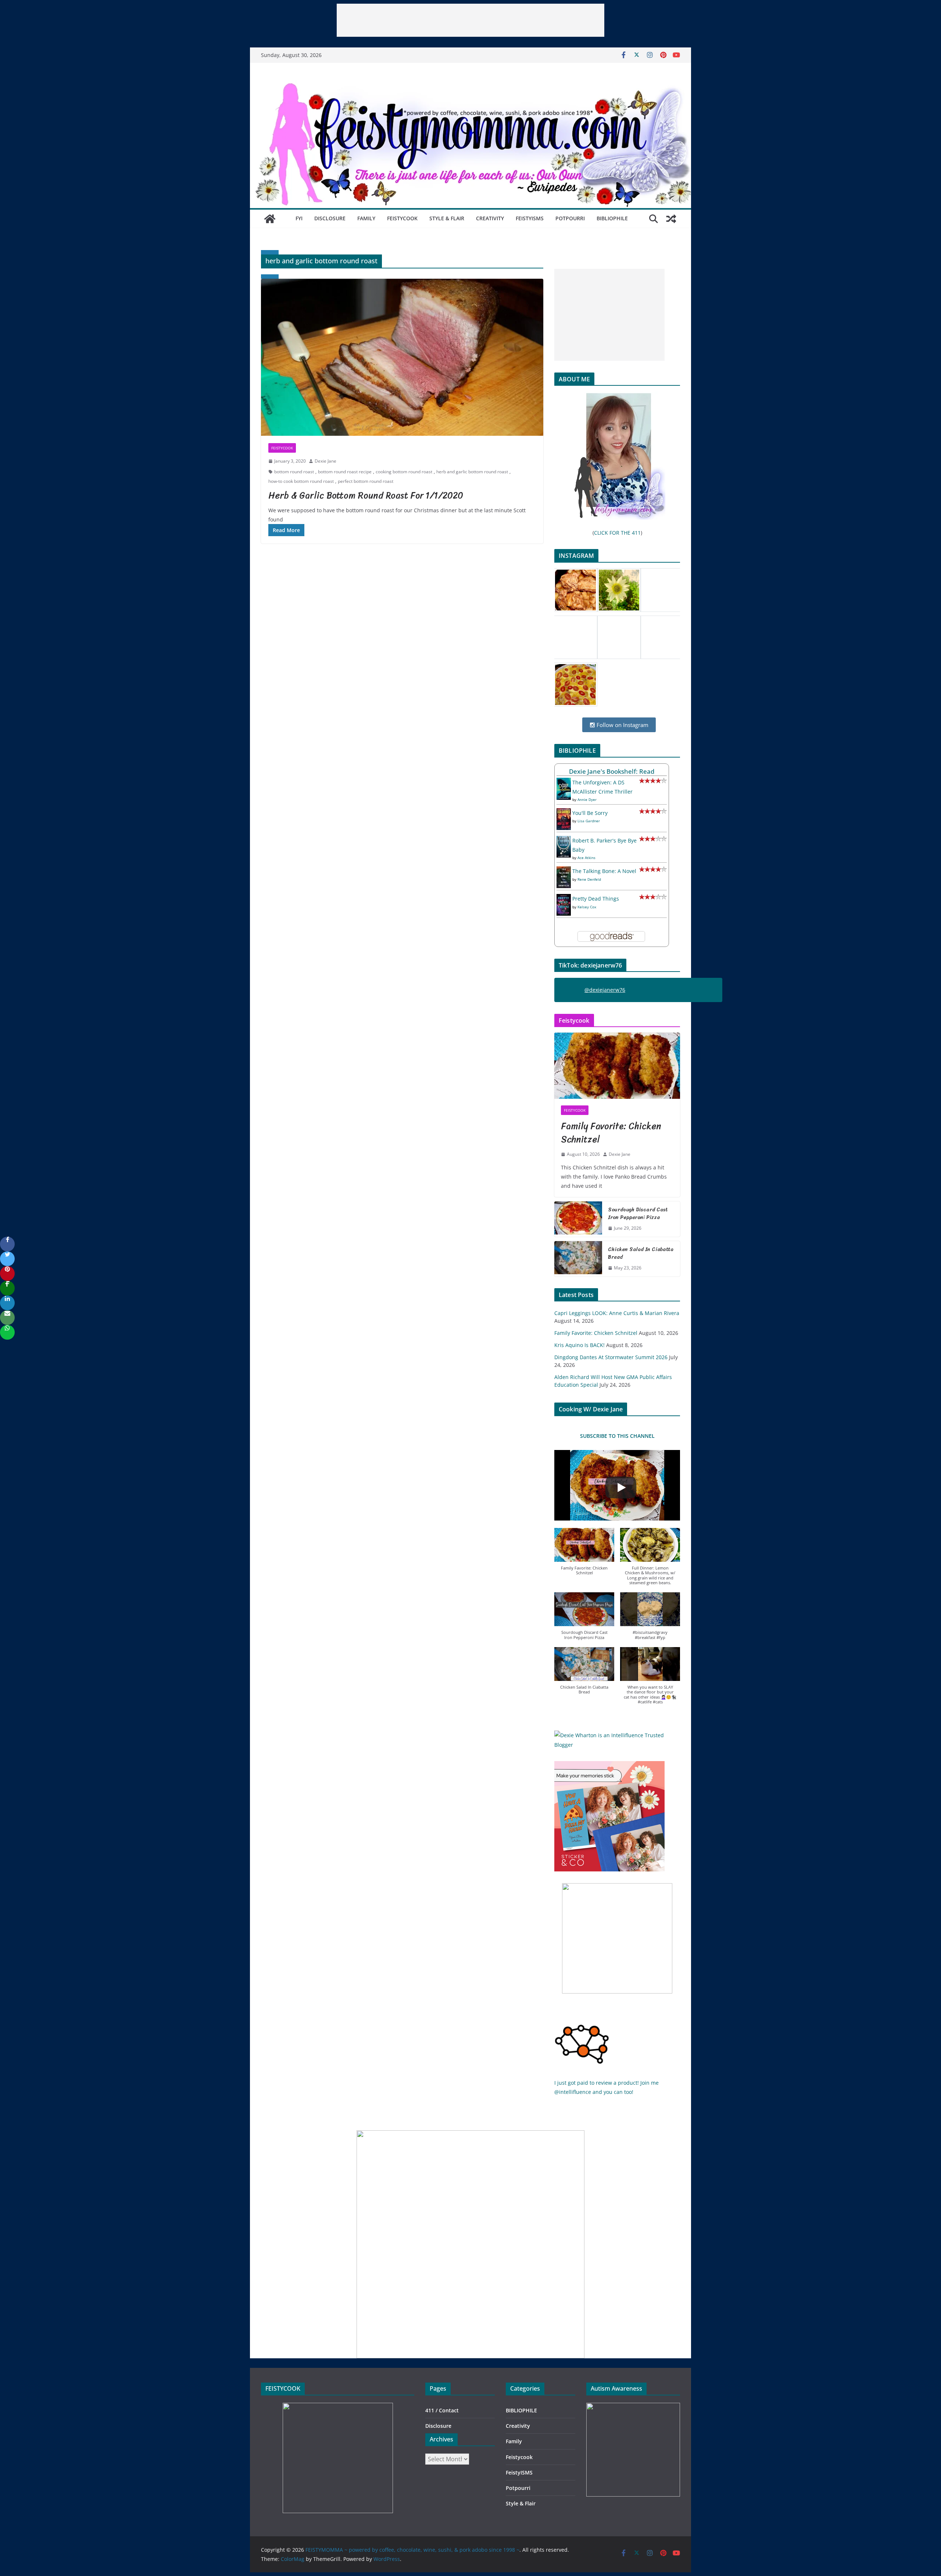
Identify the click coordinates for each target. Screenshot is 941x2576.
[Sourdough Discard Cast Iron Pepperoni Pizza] (578, 1219)
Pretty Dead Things (596, 899)
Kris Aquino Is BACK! (579, 1345)
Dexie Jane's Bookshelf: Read (612, 771)
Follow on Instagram (622, 725)
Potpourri (570, 218)
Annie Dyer (587, 799)
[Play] (621, 1487)
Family (366, 218)
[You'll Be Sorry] (564, 813)
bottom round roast (294, 472)
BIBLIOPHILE (612, 218)
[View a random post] (671, 219)
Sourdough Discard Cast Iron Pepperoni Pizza (638, 1214)
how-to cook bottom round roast (301, 481)
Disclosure (330, 218)
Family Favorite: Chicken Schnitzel (611, 1133)
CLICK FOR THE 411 (617, 533)
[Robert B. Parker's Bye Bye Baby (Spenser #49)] (564, 840)
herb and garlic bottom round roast (472, 472)
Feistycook (402, 218)
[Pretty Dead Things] (564, 899)
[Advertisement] (470, 20)
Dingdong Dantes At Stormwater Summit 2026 (611, 1357)
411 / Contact (442, 2410)
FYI (299, 218)
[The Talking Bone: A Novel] (564, 871)
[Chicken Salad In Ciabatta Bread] (578, 1259)
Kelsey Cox (587, 907)
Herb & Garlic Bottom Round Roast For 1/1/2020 (366, 495)
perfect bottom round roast (366, 481)
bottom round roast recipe (345, 472)
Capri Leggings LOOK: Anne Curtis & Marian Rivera (617, 1313)
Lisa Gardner (589, 821)
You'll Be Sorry (590, 813)
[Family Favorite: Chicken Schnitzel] (617, 1066)
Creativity (490, 218)
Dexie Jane (325, 461)
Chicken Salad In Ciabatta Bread (641, 1253)
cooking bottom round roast (404, 472)
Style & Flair (447, 218)
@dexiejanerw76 (605, 990)
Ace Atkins (586, 858)
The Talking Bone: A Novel (604, 871)
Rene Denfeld (589, 879)
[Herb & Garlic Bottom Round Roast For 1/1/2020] (402, 357)
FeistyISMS (530, 218)
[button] (584, 1555)
